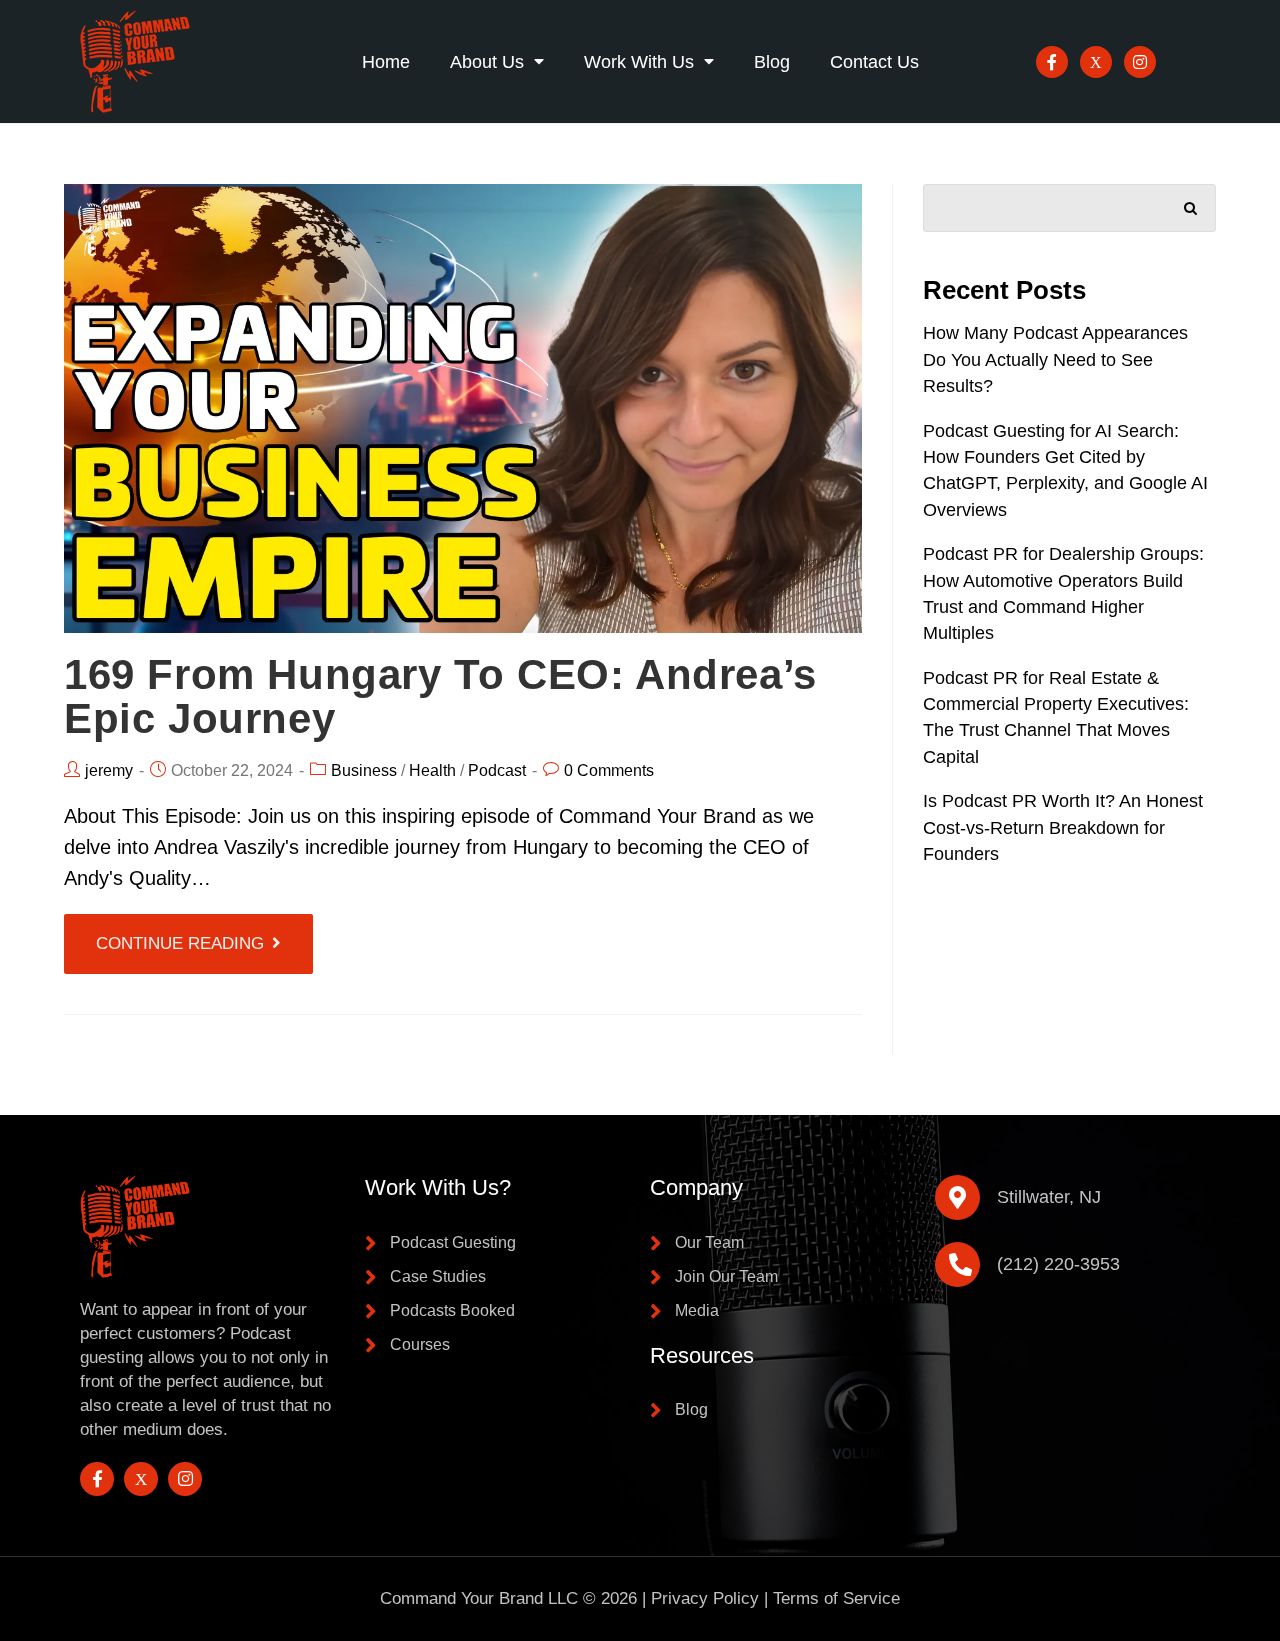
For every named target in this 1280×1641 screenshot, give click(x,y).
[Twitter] (1096, 62)
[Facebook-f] (1052, 62)
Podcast (497, 770)
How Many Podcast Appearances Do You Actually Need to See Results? (1055, 359)
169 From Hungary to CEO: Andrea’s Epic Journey (440, 696)
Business (364, 770)
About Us (487, 62)
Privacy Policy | (712, 1598)
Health (432, 770)
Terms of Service (836, 1598)
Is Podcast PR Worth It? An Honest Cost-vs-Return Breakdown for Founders (1063, 827)
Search (1191, 204)
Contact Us (874, 62)
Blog (772, 62)
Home (386, 62)
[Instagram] (1140, 62)
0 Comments (609, 770)
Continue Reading (180, 943)
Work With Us (639, 62)
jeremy (109, 770)
